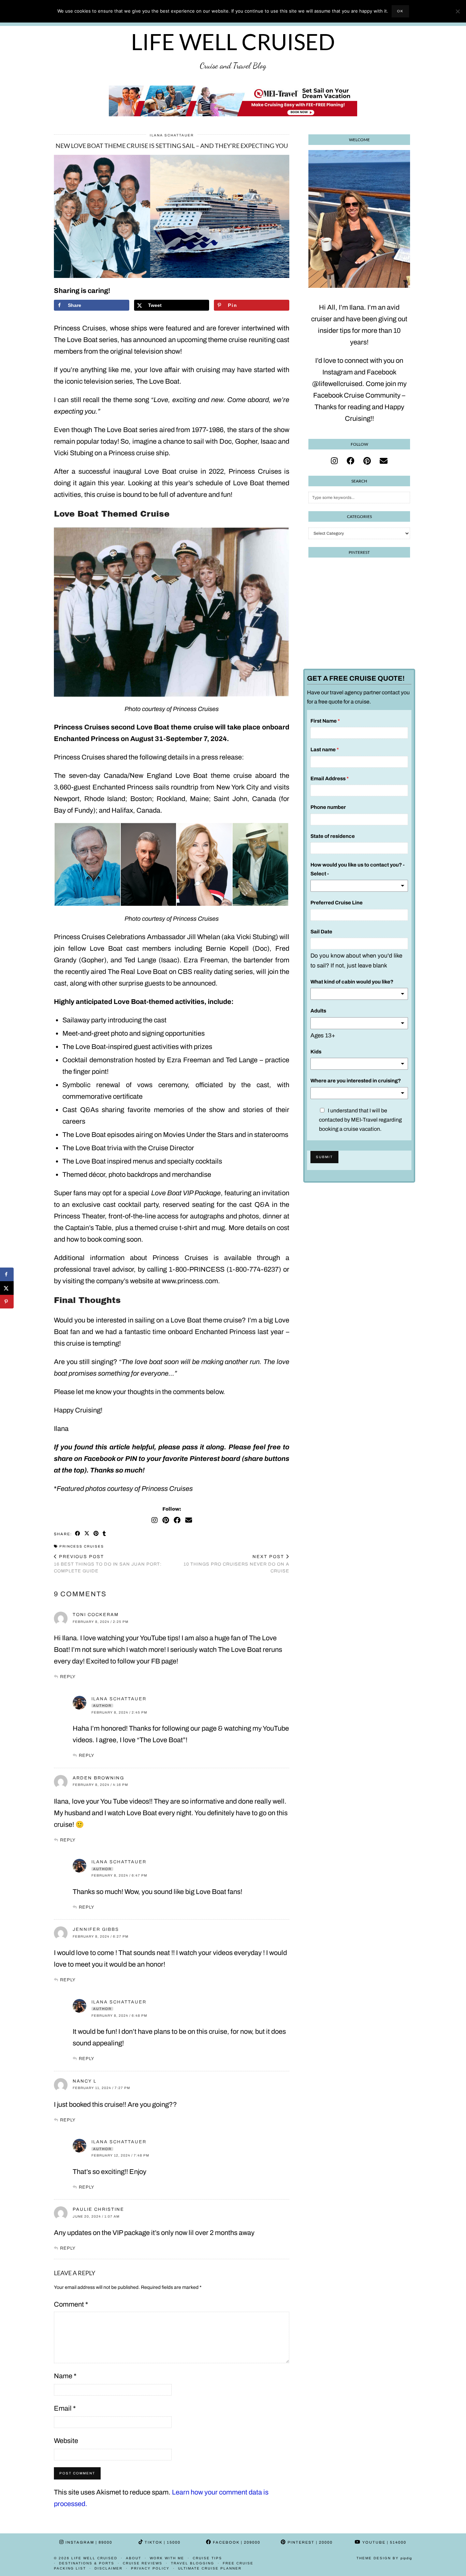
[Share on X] (7, 1288)
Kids (316, 1052)
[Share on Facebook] (78, 1534)
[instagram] (334, 461)
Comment (71, 2304)
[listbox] (359, 886)
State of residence (333, 836)
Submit (324, 1157)
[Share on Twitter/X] (87, 1534)
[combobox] (359, 1023)
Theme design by (384, 2558)
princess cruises (82, 1546)
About (134, 2558)
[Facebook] (177, 1520)
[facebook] (351, 461)
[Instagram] (155, 1520)
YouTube (384, 2542)
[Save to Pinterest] (7, 1302)
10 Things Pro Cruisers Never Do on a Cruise (236, 1564)
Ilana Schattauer (172, 135)
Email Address (330, 779)
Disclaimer (108, 2568)
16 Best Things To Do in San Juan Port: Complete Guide (108, 1564)
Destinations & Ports (87, 2563)
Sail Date (321, 932)
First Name (325, 721)
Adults (318, 1011)
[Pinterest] (166, 1520)
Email (65, 2408)
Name (65, 2376)
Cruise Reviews (143, 2563)
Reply (68, 1677)
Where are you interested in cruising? (356, 1081)
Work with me (167, 2558)
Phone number (328, 807)
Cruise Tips (207, 2558)
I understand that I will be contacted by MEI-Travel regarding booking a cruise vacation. (360, 1120)
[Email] (189, 1520)
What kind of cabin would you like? (352, 982)
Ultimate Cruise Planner (210, 2568)
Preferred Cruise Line (337, 903)
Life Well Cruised (233, 42)
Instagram (88, 2542)
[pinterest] (367, 461)
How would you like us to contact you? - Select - (358, 869)
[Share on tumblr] (105, 1534)
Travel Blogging (193, 2563)
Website (66, 2441)
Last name (325, 750)
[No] (457, 11)
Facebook (236, 2542)
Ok (400, 11)
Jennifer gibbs (96, 1929)
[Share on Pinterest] (96, 1534)
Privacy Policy (150, 2568)
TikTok (162, 2542)
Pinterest (309, 2542)
